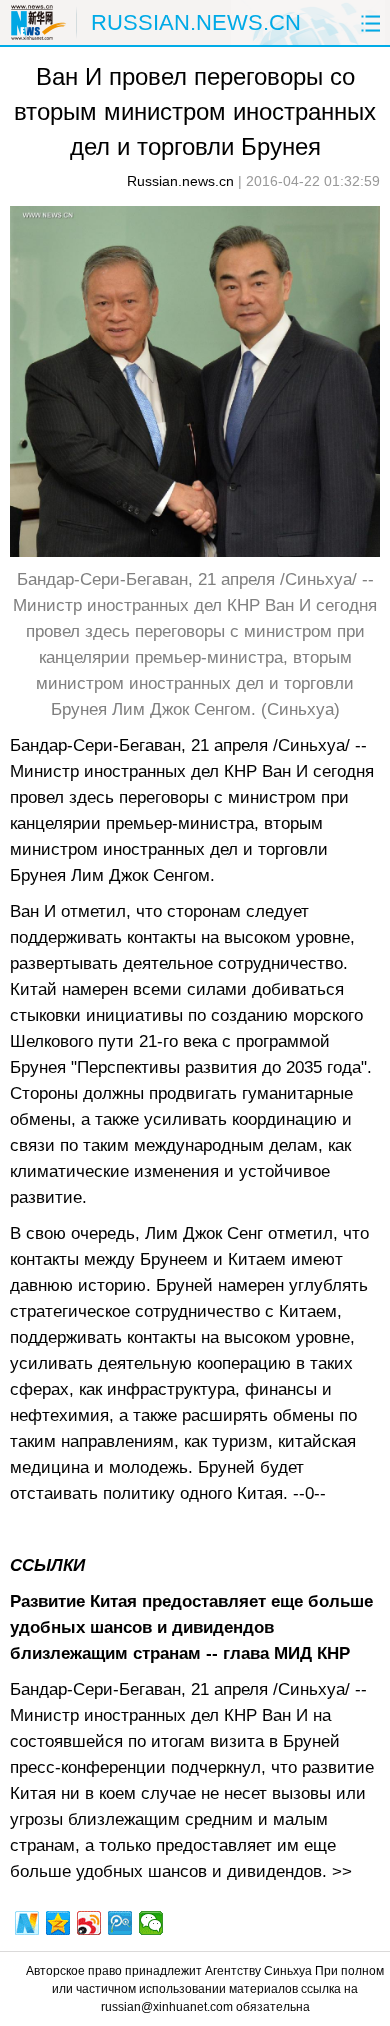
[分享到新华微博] (27, 1923)
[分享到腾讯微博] (120, 1923)
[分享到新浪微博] (89, 1923)
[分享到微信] (151, 1923)
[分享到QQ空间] (58, 1923)
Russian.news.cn (180, 181)
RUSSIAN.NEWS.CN (196, 22)
